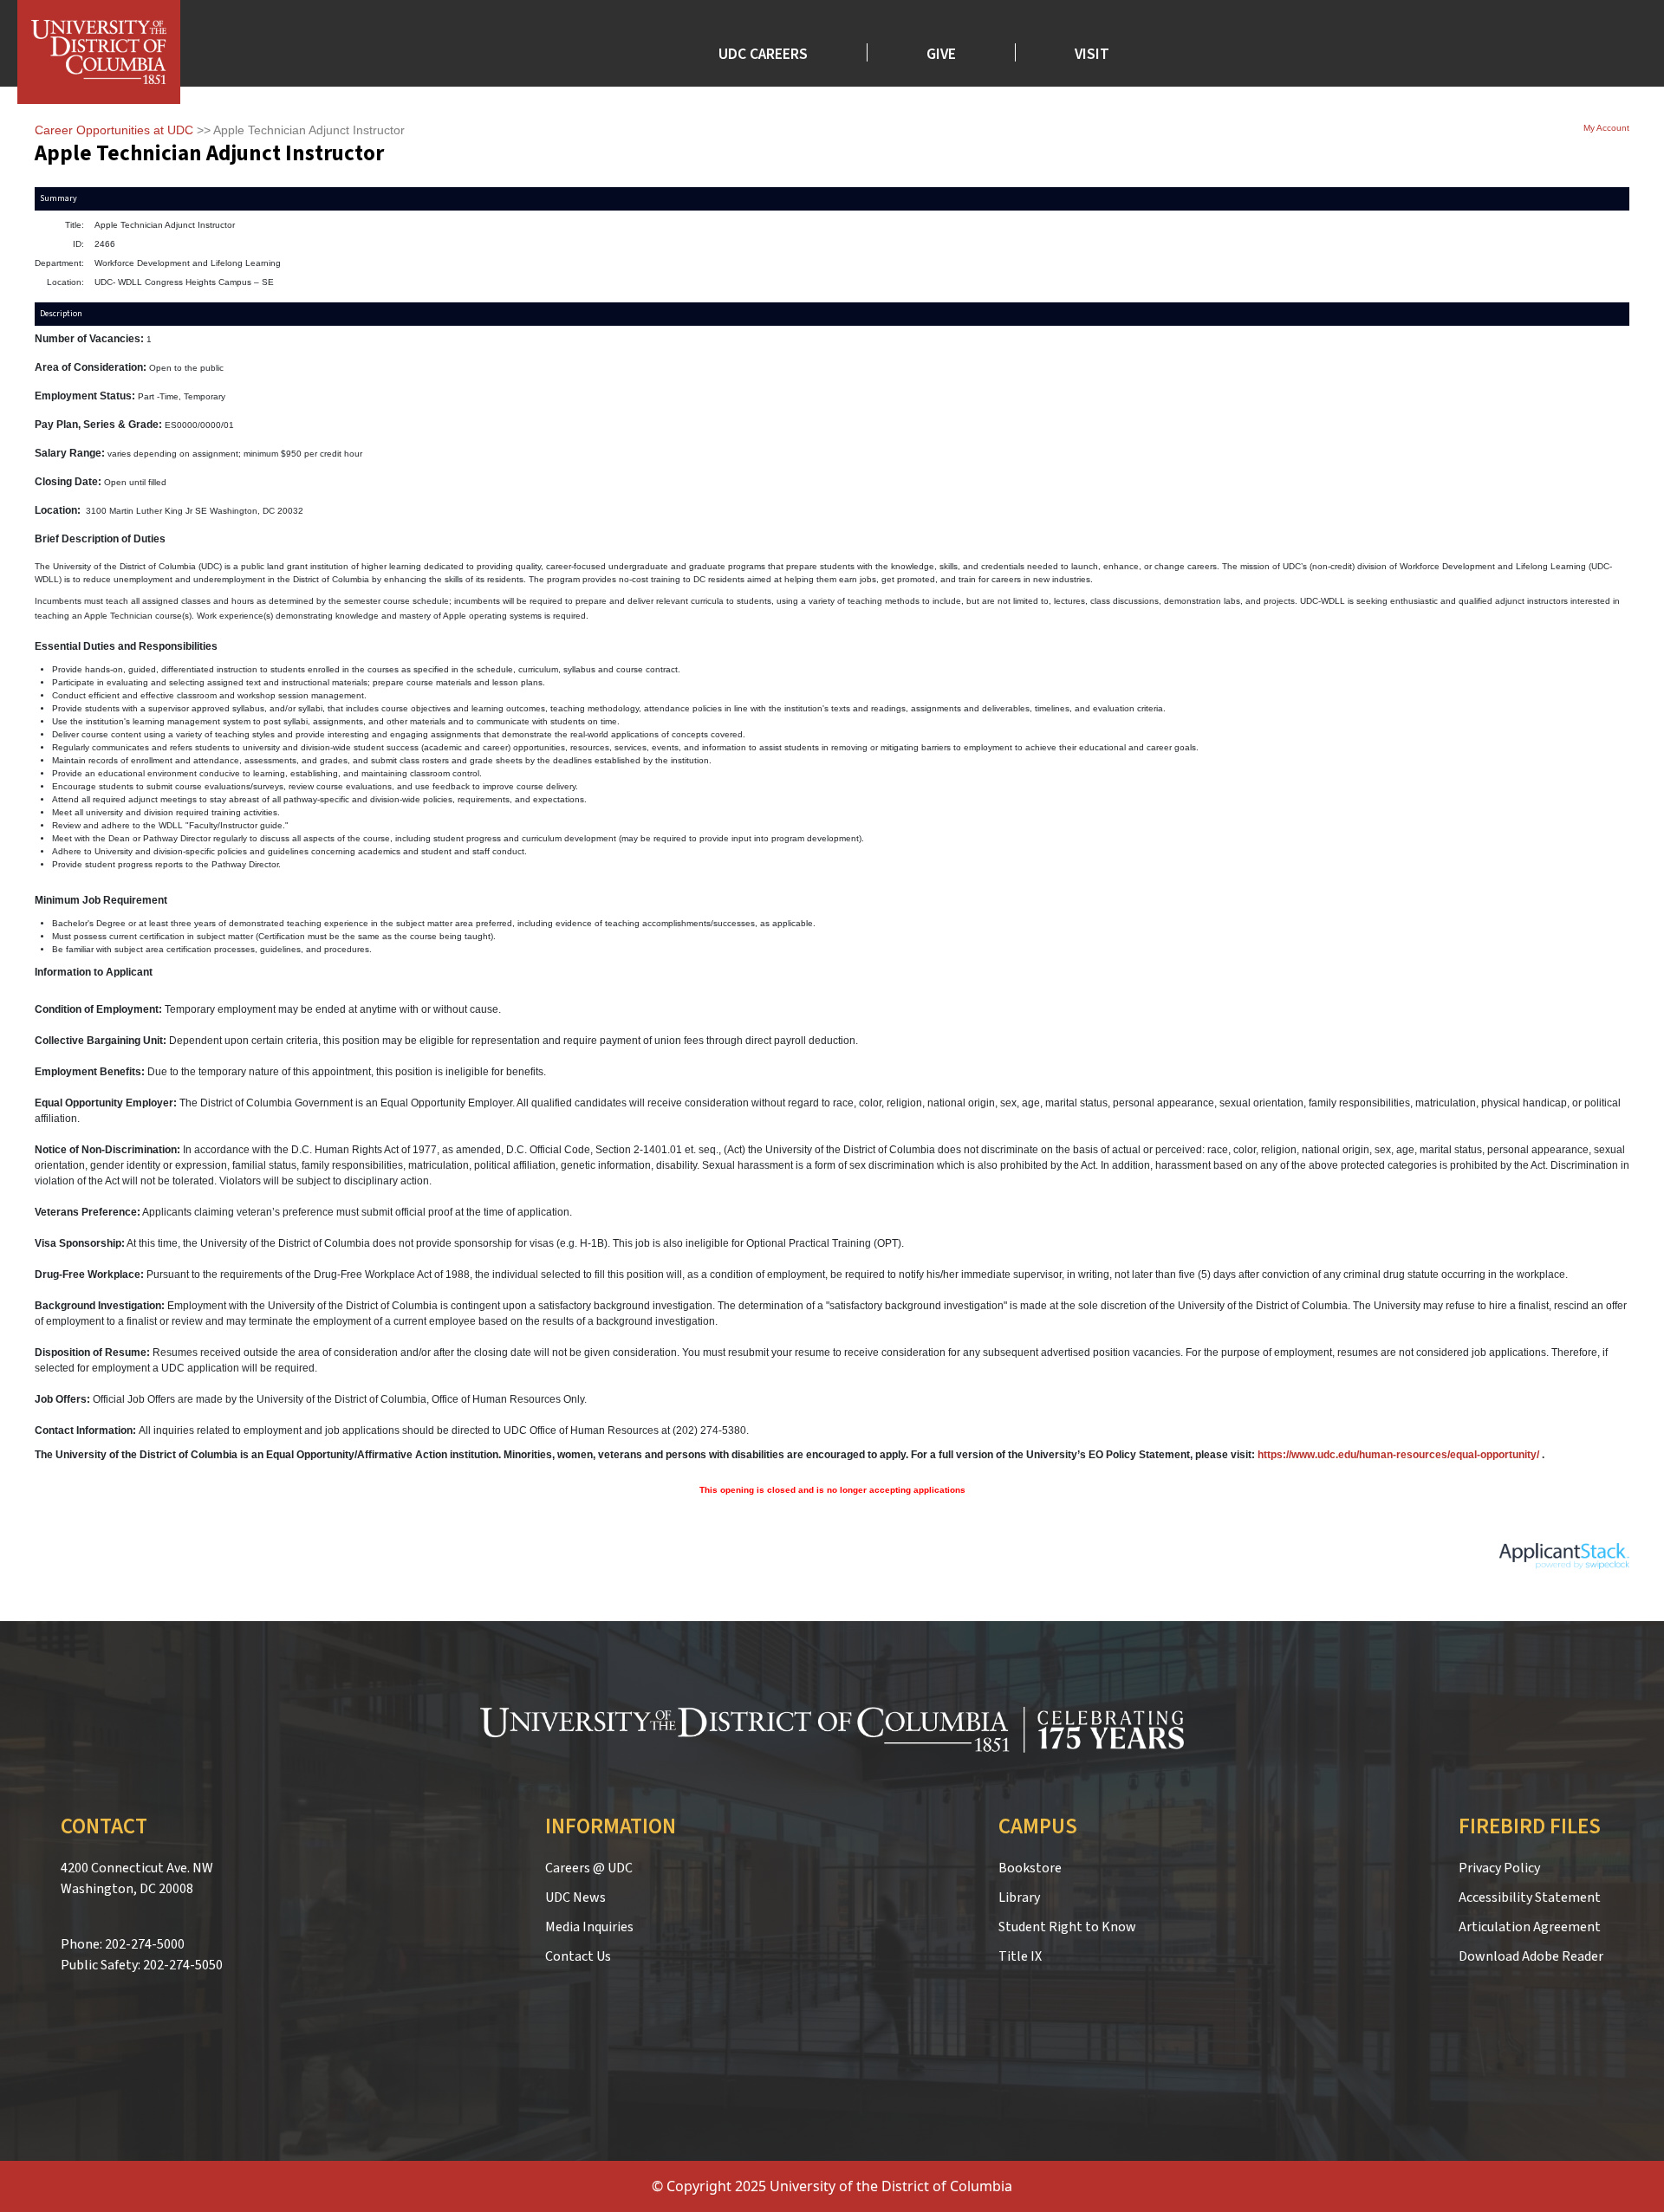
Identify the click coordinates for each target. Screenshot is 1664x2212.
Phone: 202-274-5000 (123, 1944)
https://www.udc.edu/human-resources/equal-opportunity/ (1398, 1455)
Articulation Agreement (1530, 1927)
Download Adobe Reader (1531, 1956)
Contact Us (578, 1956)
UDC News (575, 1897)
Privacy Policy (1499, 1868)
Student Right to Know (1067, 1927)
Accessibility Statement (1530, 1897)
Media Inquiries (589, 1927)
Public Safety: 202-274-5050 (142, 1965)
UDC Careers (763, 52)
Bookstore (1030, 1868)
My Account (1606, 128)
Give (941, 52)
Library (1019, 1897)
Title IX (1020, 1956)
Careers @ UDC (589, 1868)
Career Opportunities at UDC (114, 130)
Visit (1092, 52)
